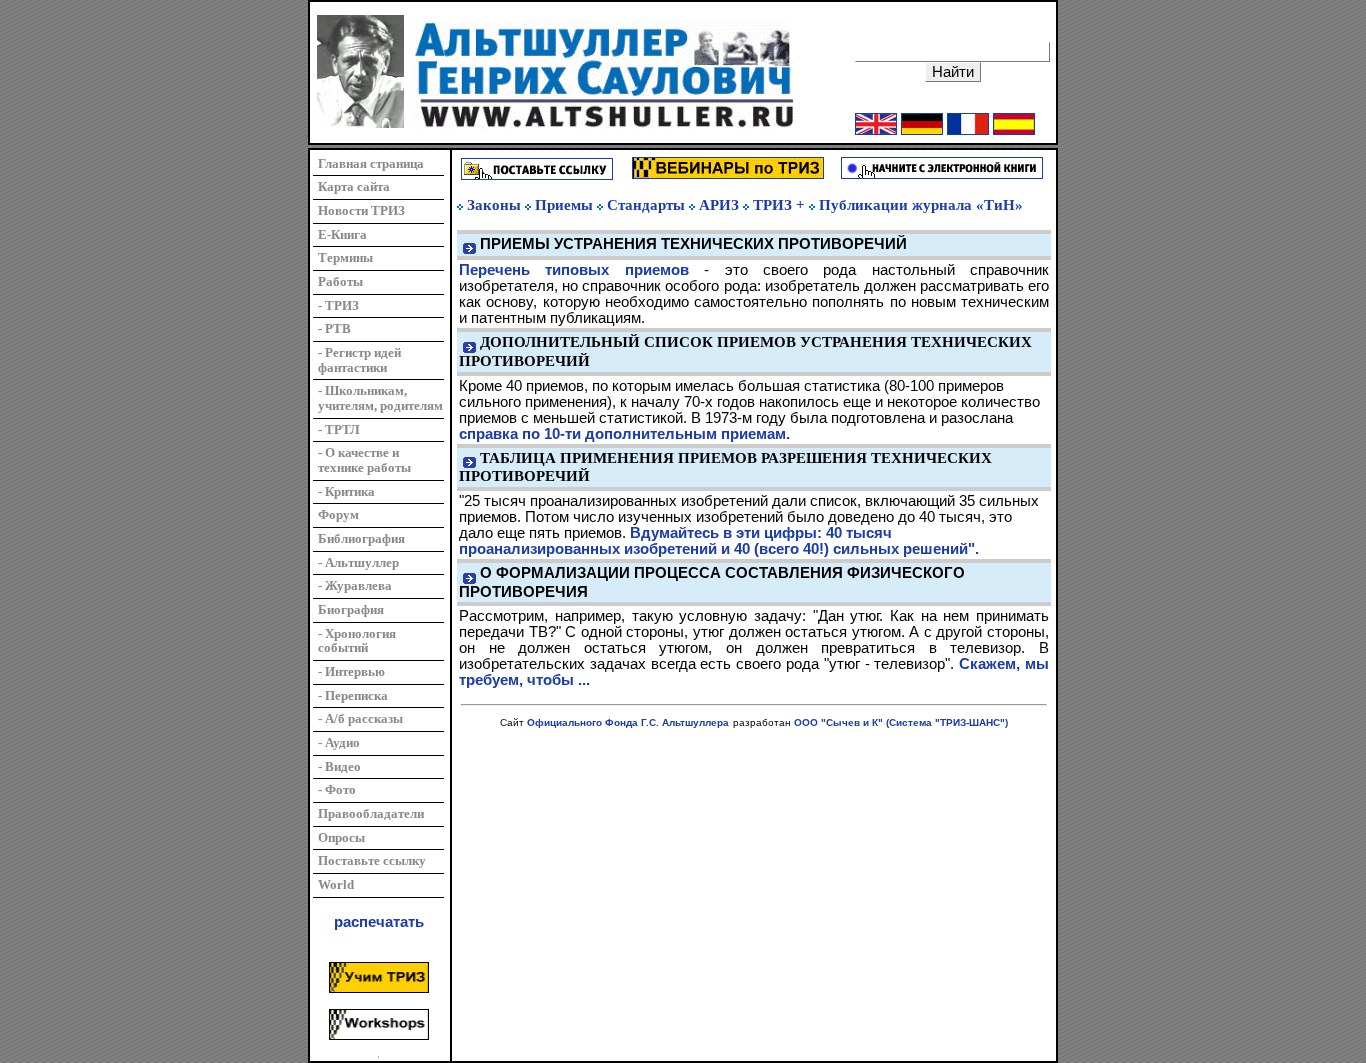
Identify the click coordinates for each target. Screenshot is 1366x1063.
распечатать (379, 922)
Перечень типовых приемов (574, 270)
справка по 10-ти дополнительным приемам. (624, 434)
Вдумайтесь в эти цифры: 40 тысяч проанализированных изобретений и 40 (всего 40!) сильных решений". (719, 541)
